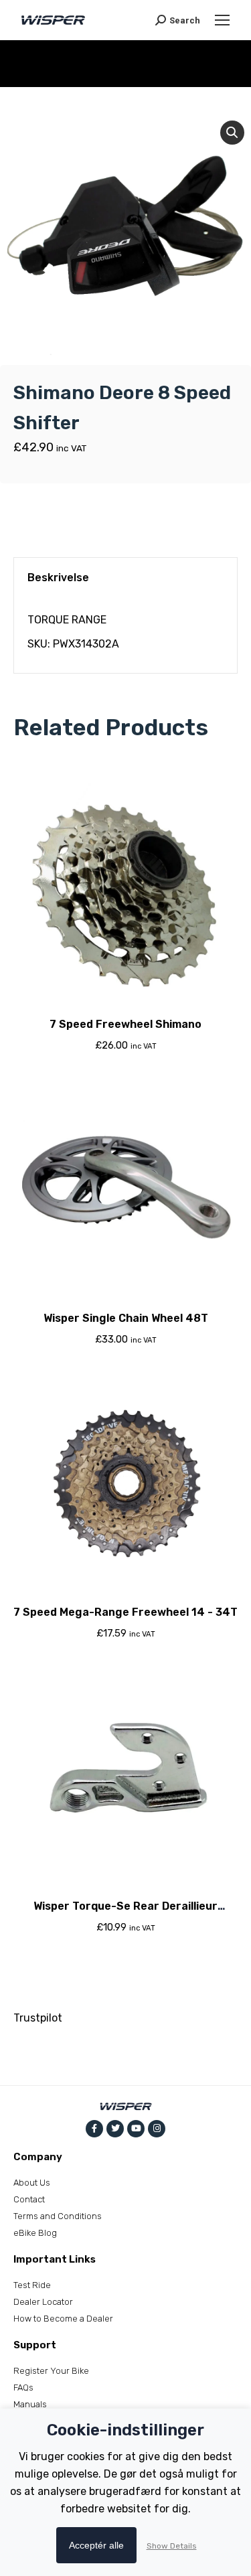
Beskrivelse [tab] (58, 578)
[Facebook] (94, 2129)
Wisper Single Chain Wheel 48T (126, 1318)
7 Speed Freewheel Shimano (125, 1024)
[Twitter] (115, 2129)
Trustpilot (38, 2018)
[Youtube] (136, 2129)
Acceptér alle (96, 2545)
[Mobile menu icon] (222, 20)
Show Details (172, 2546)
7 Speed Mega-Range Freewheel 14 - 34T (125, 1612)
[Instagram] (157, 2129)
